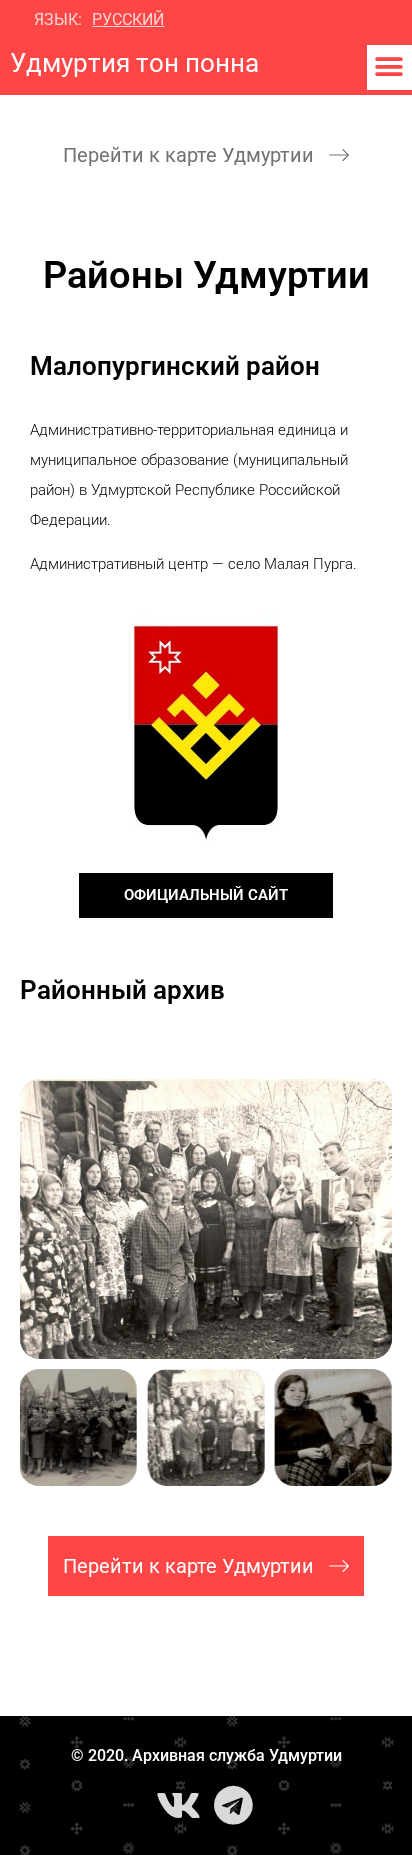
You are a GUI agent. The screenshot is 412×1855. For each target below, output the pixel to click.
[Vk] (179, 1805)
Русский (128, 19)
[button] (389, 67)
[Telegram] (234, 1805)
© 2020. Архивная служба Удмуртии (206, 1755)
